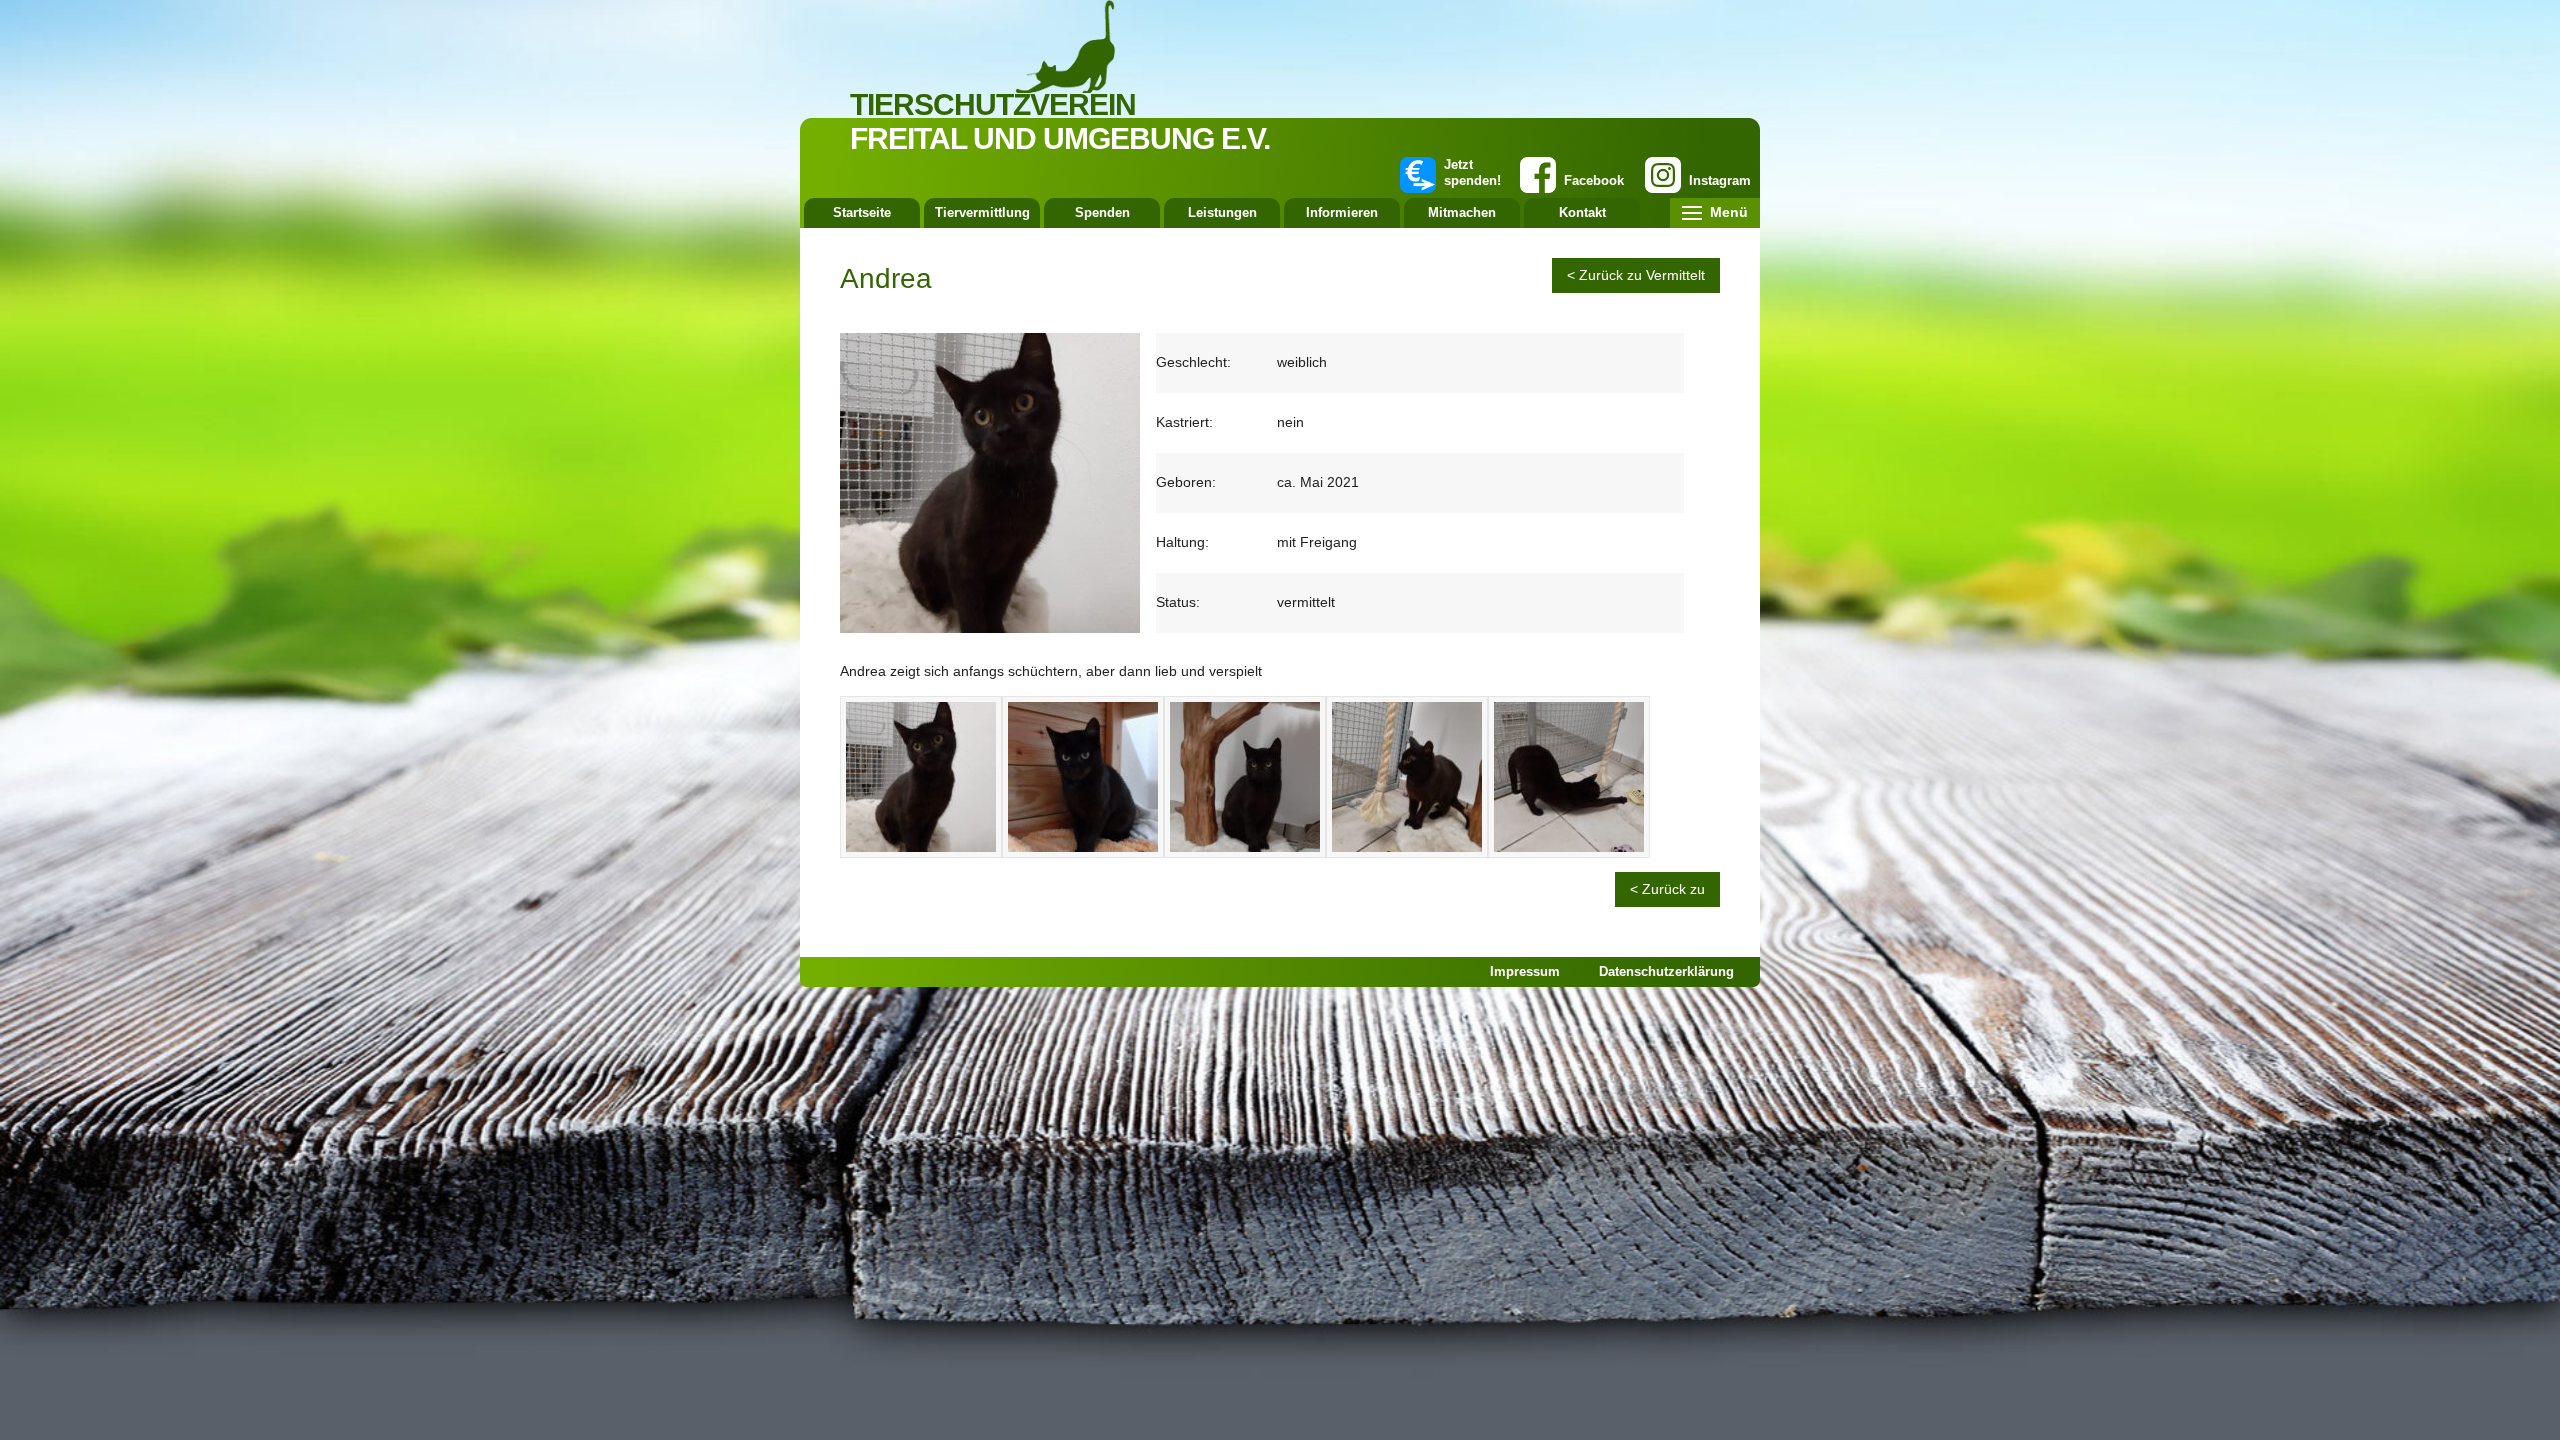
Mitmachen (1462, 212)
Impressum (1525, 971)
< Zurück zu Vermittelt (1636, 275)
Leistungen (1222, 212)
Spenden (1102, 212)
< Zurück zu (1667, 889)
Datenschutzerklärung (1666, 971)
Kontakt (1582, 212)
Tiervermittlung (982, 212)
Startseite (862, 212)
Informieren (1342, 212)
